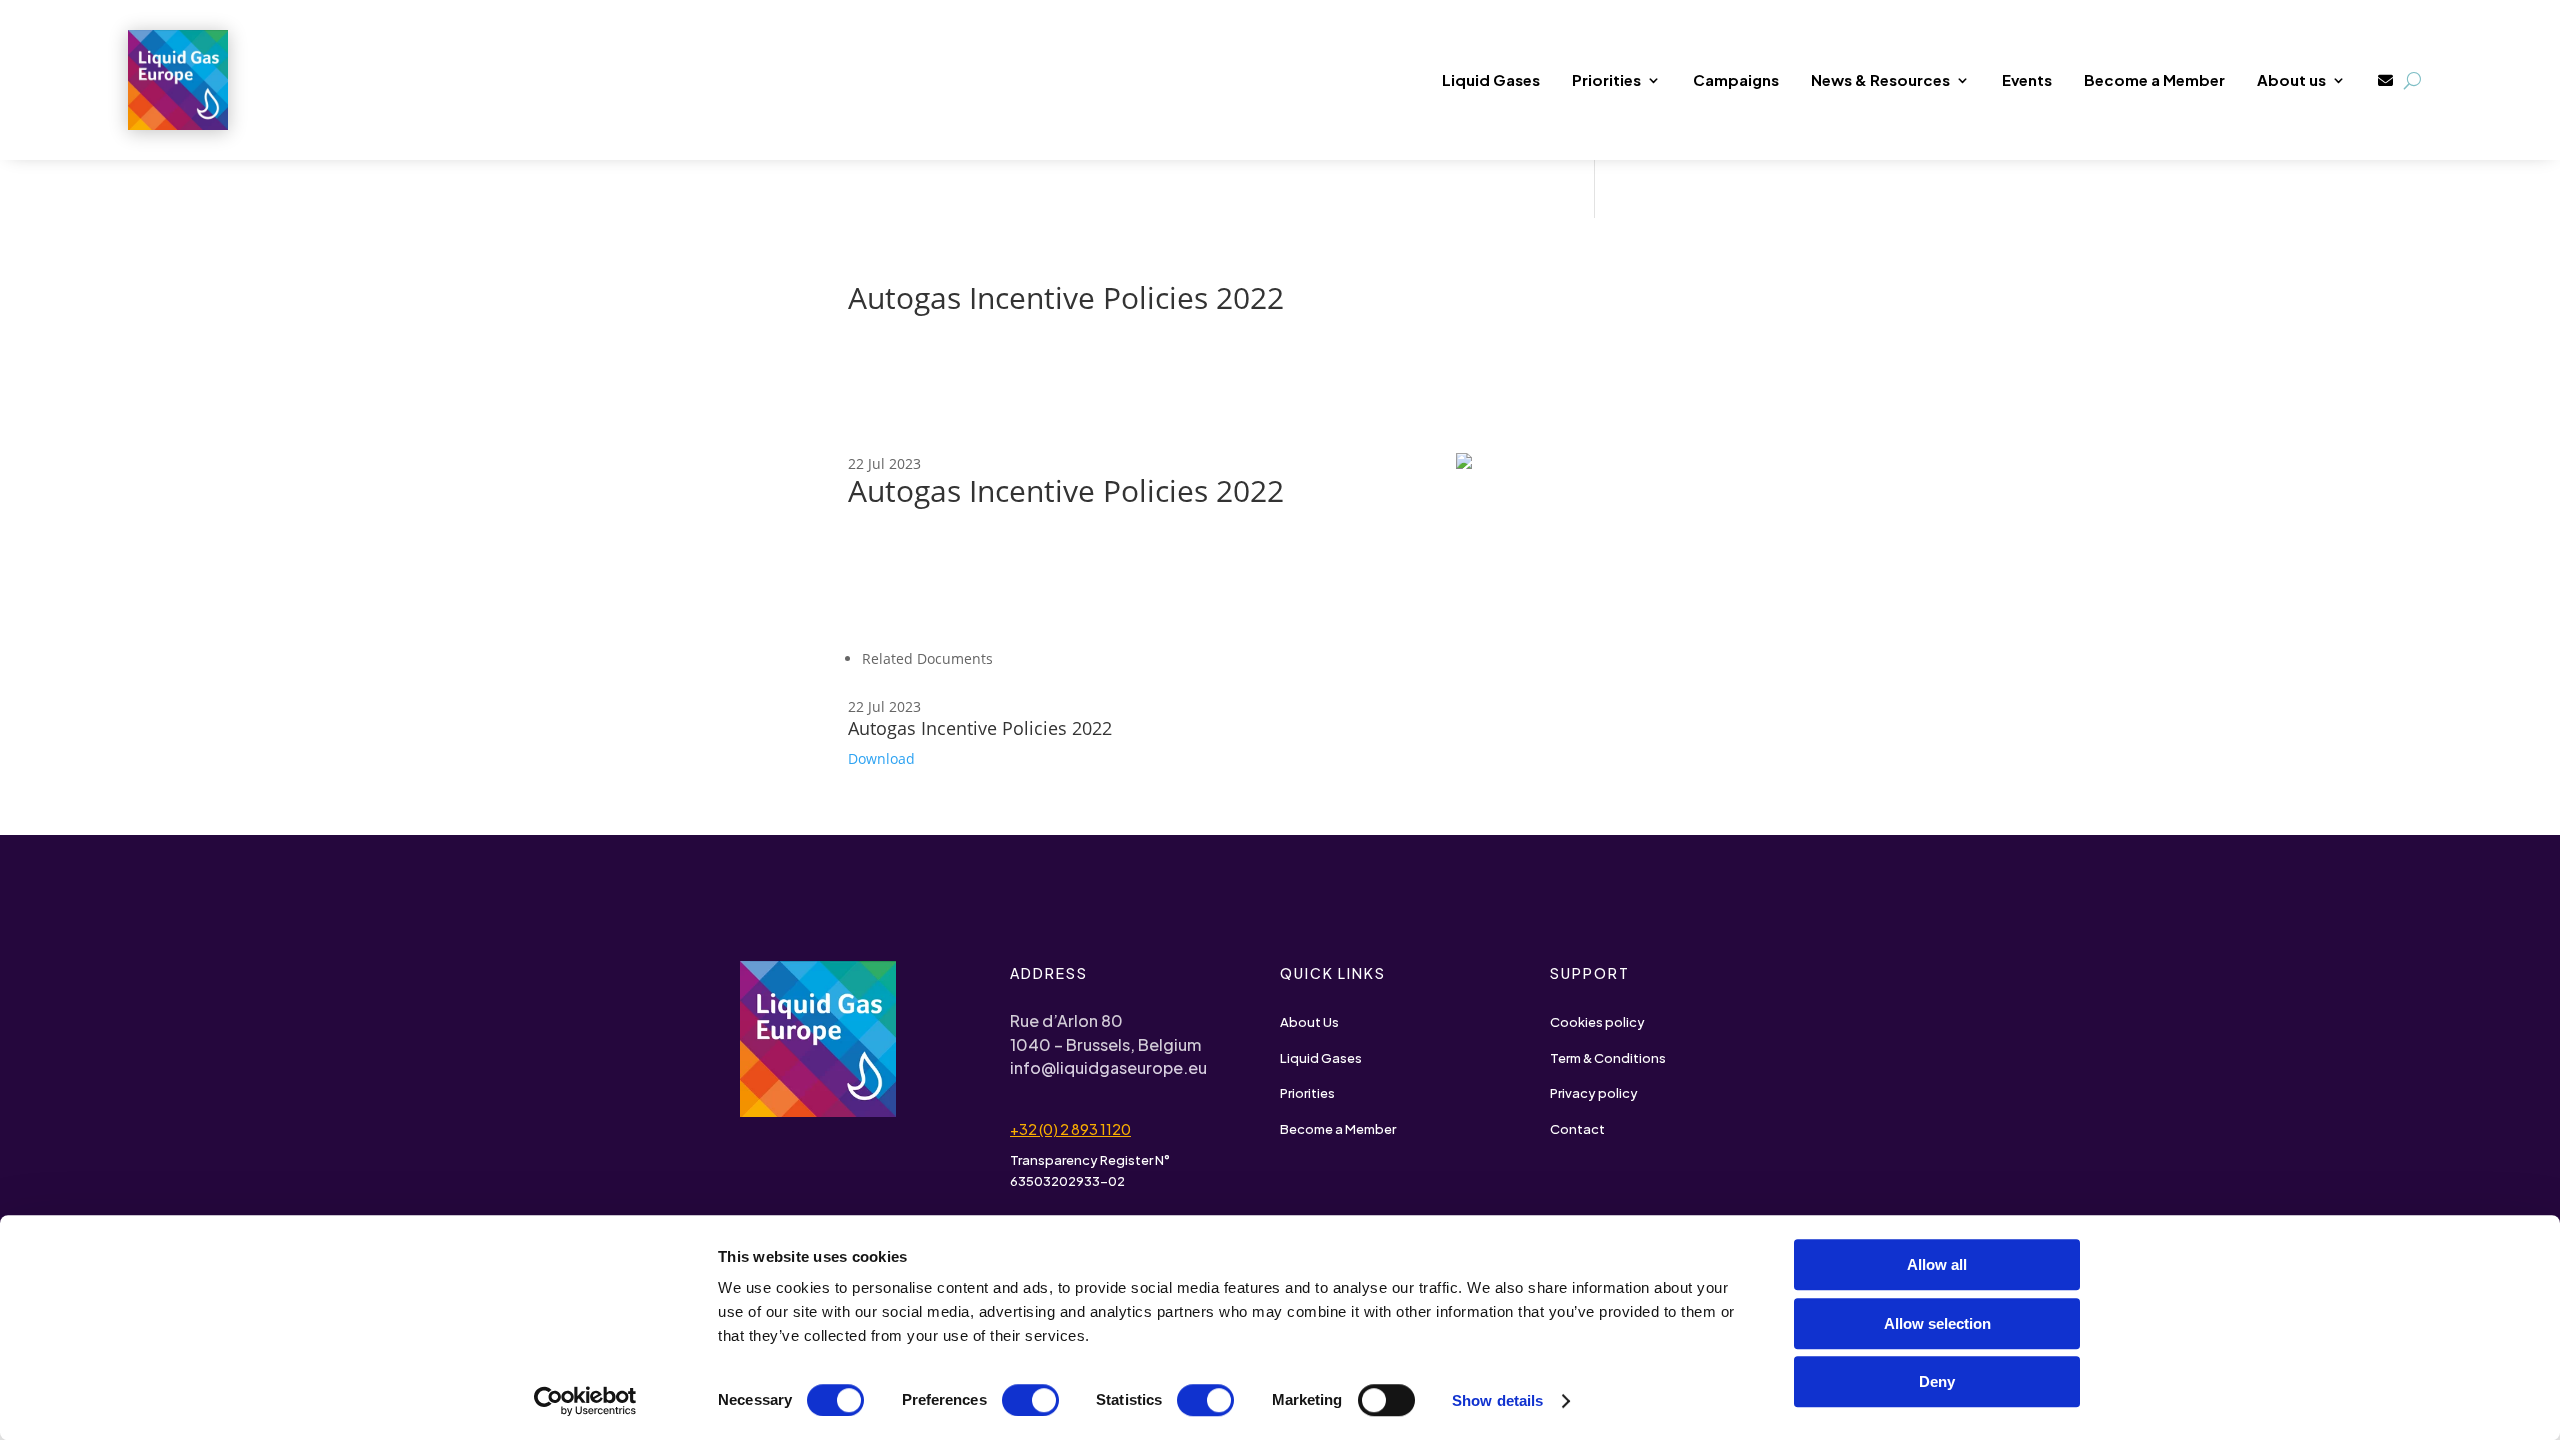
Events (2027, 79)
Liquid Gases (1491, 79)
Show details (1497, 1400)
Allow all (1937, 1264)
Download (881, 758)
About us (2291, 79)
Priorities (1606, 79)
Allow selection (1937, 1323)
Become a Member (2154, 79)
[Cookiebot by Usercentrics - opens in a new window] (585, 1401)
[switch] (1030, 1400)
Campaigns (1736, 79)
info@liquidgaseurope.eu (1108, 1067)
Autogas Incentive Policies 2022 (980, 728)
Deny (1937, 1381)
